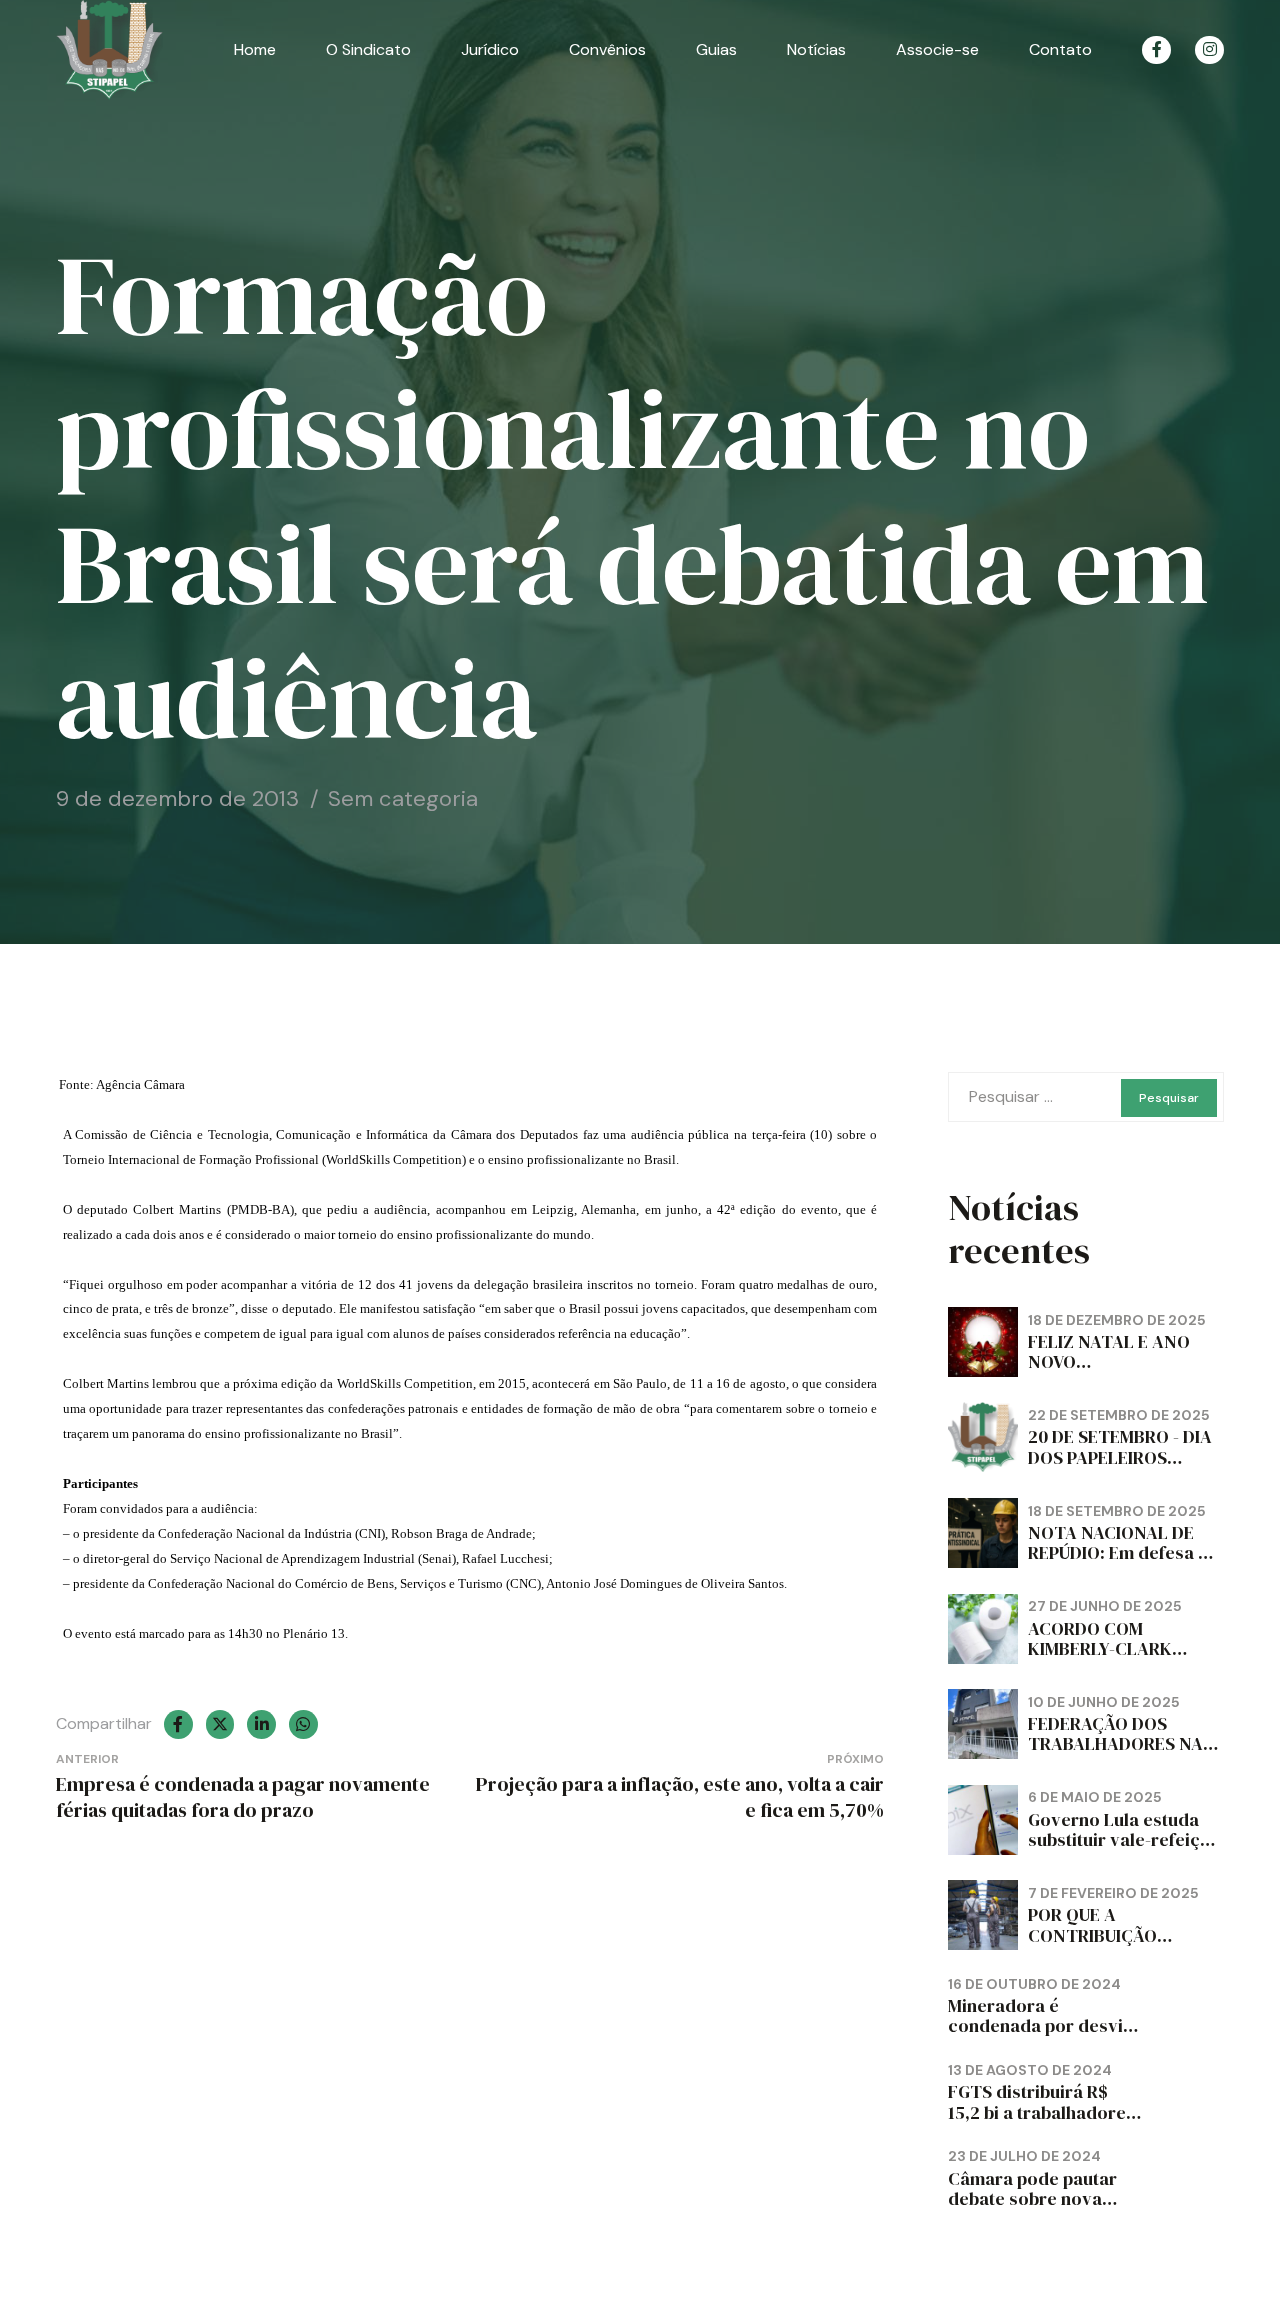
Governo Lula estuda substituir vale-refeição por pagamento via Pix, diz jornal (1124, 1849)
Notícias (816, 49)
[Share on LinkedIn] (261, 1724)
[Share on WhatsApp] (303, 1724)
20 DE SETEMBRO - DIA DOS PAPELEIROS (1120, 1446)
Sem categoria (403, 798)
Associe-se (937, 49)
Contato (1060, 49)
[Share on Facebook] (178, 1724)
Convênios (607, 49)
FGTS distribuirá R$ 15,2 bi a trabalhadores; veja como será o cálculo (1044, 2121)
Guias (716, 49)
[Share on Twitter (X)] (220, 1724)
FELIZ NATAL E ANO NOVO (1109, 1351)
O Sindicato (368, 49)
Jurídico (490, 49)
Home (255, 49)
